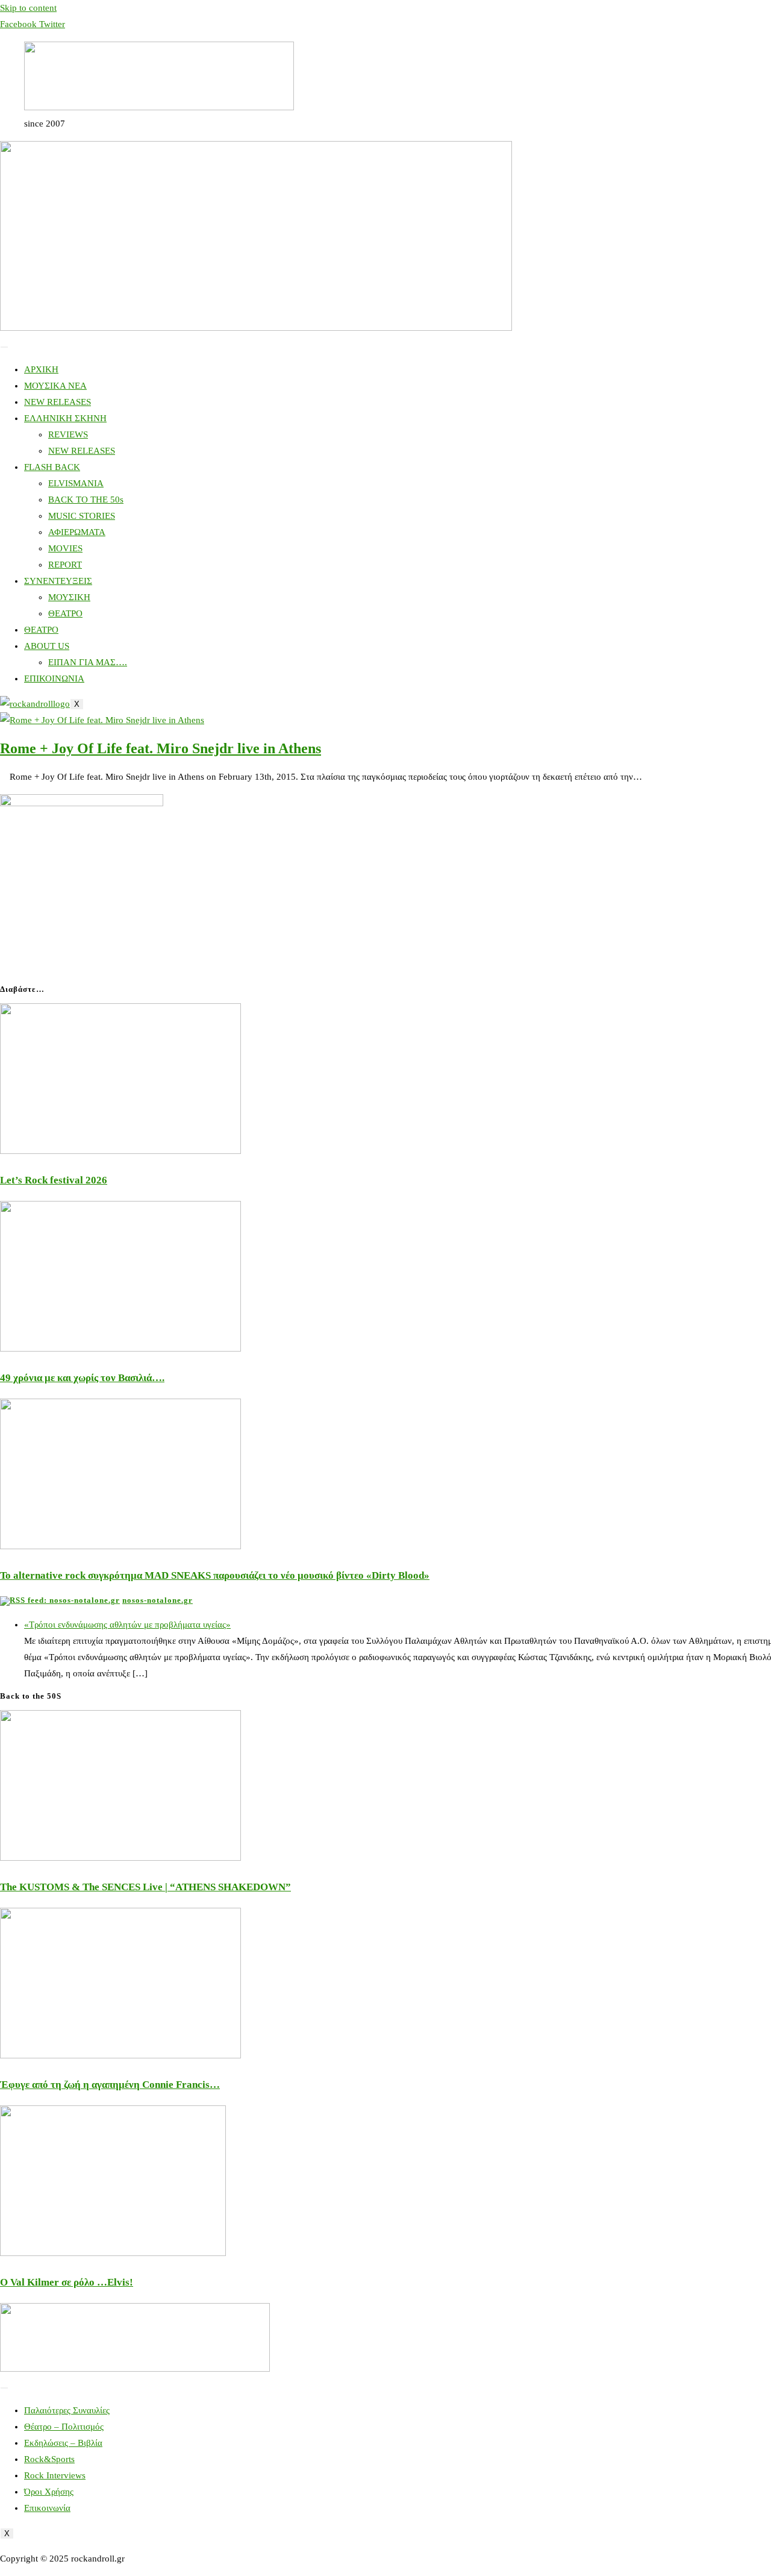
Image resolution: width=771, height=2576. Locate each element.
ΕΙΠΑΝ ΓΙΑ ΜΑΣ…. (88, 662)
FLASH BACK (52, 467)
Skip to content (28, 8)
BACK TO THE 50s (86, 500)
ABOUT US (47, 646)
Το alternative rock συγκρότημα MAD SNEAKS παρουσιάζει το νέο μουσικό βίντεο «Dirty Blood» (215, 1575)
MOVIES (65, 548)
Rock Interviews (55, 2475)
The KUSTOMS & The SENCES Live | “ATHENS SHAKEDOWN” (145, 1887)
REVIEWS (68, 434)
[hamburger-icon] (4, 347)
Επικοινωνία (47, 2508)
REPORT (65, 565)
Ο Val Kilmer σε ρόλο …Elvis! (67, 2282)
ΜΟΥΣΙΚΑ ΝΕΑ (55, 386)
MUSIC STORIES (82, 516)
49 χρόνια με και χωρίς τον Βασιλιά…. (82, 1378)
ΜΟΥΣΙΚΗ (69, 597)
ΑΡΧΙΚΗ (41, 369)
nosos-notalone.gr (158, 1600)
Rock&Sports (49, 2459)
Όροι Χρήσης (49, 2492)
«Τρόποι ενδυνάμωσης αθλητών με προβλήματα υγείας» (127, 1625)
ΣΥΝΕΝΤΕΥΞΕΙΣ (58, 581)
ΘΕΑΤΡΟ (65, 613)
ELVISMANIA (76, 483)
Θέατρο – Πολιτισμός (64, 2427)
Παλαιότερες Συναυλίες (67, 2410)
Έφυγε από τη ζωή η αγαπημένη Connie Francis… (110, 2085)
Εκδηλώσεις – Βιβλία (63, 2443)
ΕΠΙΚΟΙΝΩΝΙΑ (54, 678)
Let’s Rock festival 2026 (54, 1180)
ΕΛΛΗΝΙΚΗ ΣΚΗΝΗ (65, 418)
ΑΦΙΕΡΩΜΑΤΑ (77, 532)
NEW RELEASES (58, 402)
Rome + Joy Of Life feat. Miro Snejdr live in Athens (161, 748)
